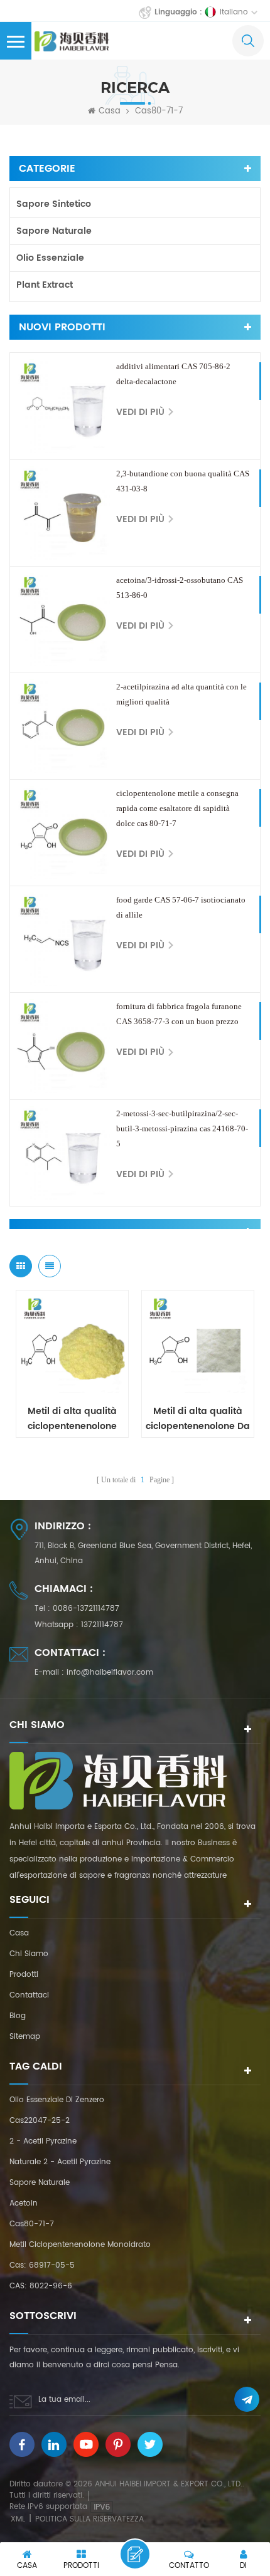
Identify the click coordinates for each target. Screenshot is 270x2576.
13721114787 (102, 1625)
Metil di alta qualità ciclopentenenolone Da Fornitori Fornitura (198, 1419)
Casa (110, 112)
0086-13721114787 (86, 1609)
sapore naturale (54, 231)
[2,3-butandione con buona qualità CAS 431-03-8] (63, 513)
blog (18, 2016)
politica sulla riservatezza (89, 2519)
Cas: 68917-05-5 (42, 2265)
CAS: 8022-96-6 (41, 2286)
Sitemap (25, 2037)
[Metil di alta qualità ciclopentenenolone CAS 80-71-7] (72, 1346)
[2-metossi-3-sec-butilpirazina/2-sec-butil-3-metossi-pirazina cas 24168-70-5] (63, 1153)
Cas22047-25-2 (40, 2121)
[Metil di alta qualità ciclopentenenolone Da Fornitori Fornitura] (198, 1346)
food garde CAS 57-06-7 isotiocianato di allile (181, 907)
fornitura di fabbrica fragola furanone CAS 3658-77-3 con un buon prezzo (179, 1014)
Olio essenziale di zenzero (57, 2100)
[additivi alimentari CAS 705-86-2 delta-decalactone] (63, 406)
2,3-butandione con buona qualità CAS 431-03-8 (183, 481)
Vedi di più (140, 412)
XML (18, 2519)
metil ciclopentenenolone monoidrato (80, 2245)
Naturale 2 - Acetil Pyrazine (60, 2162)
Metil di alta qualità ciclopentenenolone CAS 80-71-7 (72, 1419)
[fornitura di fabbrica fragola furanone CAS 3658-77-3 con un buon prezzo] (63, 1046)
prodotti (24, 1975)
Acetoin (24, 2203)
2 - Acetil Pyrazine (43, 2141)
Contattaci (29, 1995)
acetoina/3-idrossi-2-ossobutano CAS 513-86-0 (180, 588)
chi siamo (29, 1954)
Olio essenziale (50, 258)
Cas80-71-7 (32, 2224)
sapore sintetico (54, 204)
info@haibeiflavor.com (110, 1673)
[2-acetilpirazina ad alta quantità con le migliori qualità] (63, 726)
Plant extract (45, 285)
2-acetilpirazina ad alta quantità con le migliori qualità (181, 694)
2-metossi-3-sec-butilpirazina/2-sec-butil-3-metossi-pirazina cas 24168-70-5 (182, 1128)
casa (19, 1933)
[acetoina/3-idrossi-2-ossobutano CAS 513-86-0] (63, 620)
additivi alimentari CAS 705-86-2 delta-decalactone (173, 374)
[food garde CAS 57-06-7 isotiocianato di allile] (63, 939)
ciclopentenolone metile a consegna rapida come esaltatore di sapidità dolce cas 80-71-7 (177, 808)
